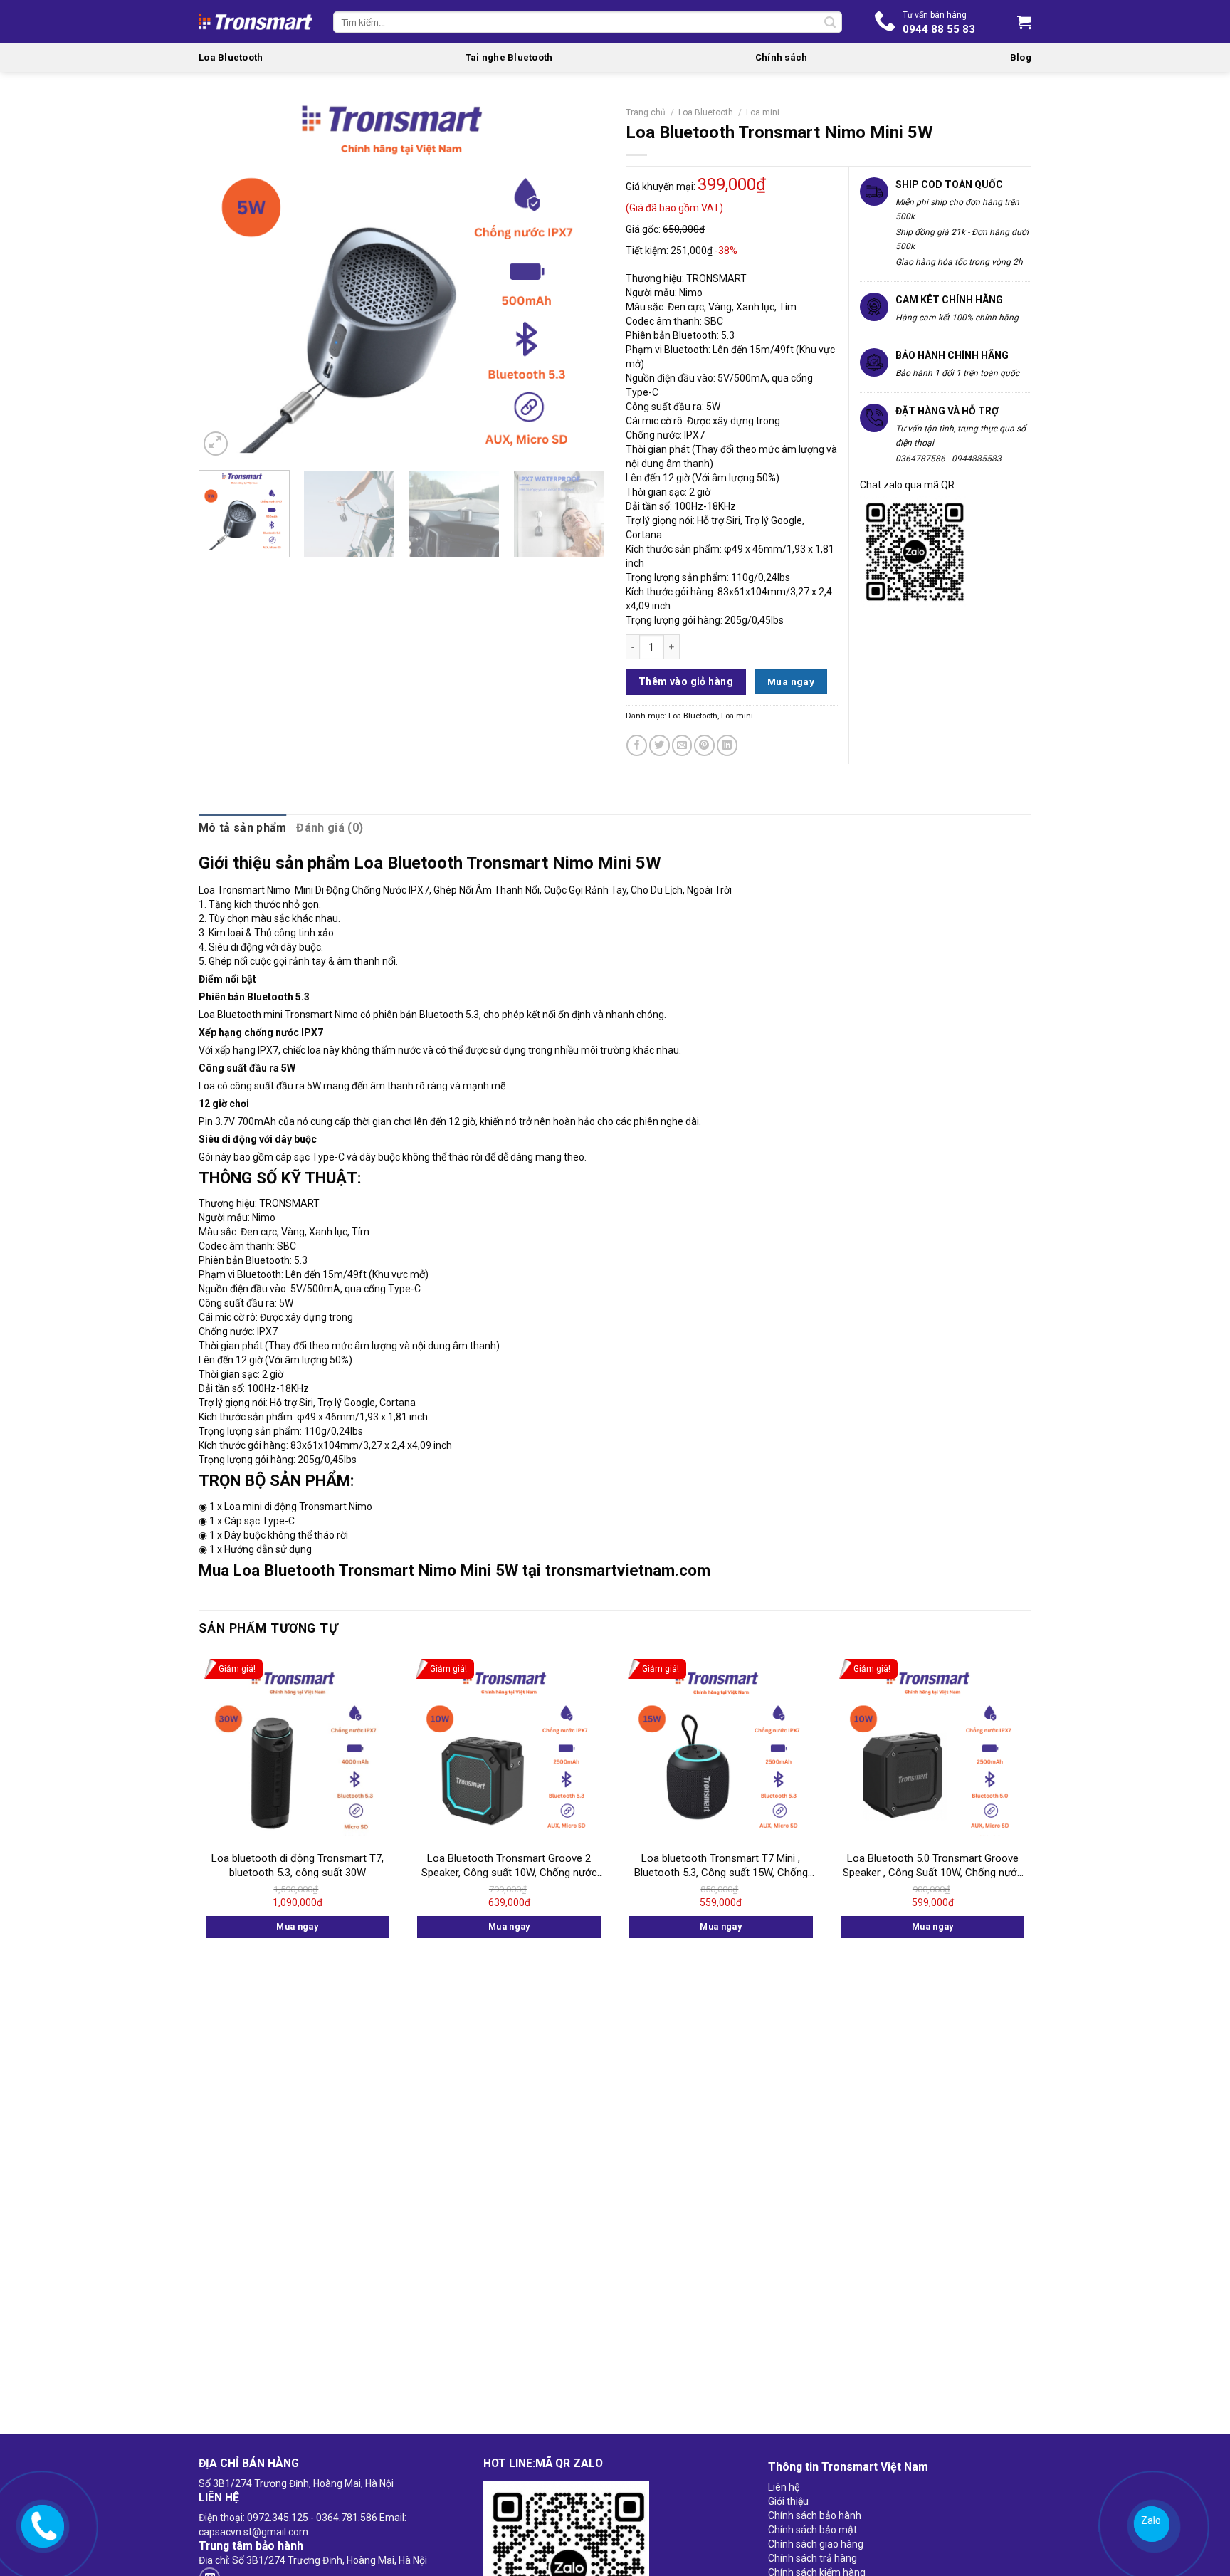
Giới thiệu (788, 2501)
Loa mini (763, 112)
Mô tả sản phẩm (242, 828)
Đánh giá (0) (330, 828)
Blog (1021, 57)
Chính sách (782, 57)
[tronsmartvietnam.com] (40, 2525)
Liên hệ (784, 2487)
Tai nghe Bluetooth (509, 57)
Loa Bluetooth (231, 57)
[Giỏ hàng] (1024, 22)
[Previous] (225, 280)
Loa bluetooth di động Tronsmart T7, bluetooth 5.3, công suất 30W (298, 1865)
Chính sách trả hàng (813, 2558)
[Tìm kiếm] (830, 22)
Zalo (1149, 2521)
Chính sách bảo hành (815, 2515)
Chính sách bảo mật (813, 2530)
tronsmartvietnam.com (628, 1570)
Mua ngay (791, 681)
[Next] (578, 280)
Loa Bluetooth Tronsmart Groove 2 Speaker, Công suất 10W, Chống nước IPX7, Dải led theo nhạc (509, 1866)
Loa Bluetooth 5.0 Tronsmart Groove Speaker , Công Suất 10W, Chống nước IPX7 (933, 1866)
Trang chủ (646, 112)
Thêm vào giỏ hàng (686, 681)
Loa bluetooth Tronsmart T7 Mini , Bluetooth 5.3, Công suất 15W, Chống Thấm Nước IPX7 (721, 1866)
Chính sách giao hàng (816, 2544)
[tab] (242, 828)
